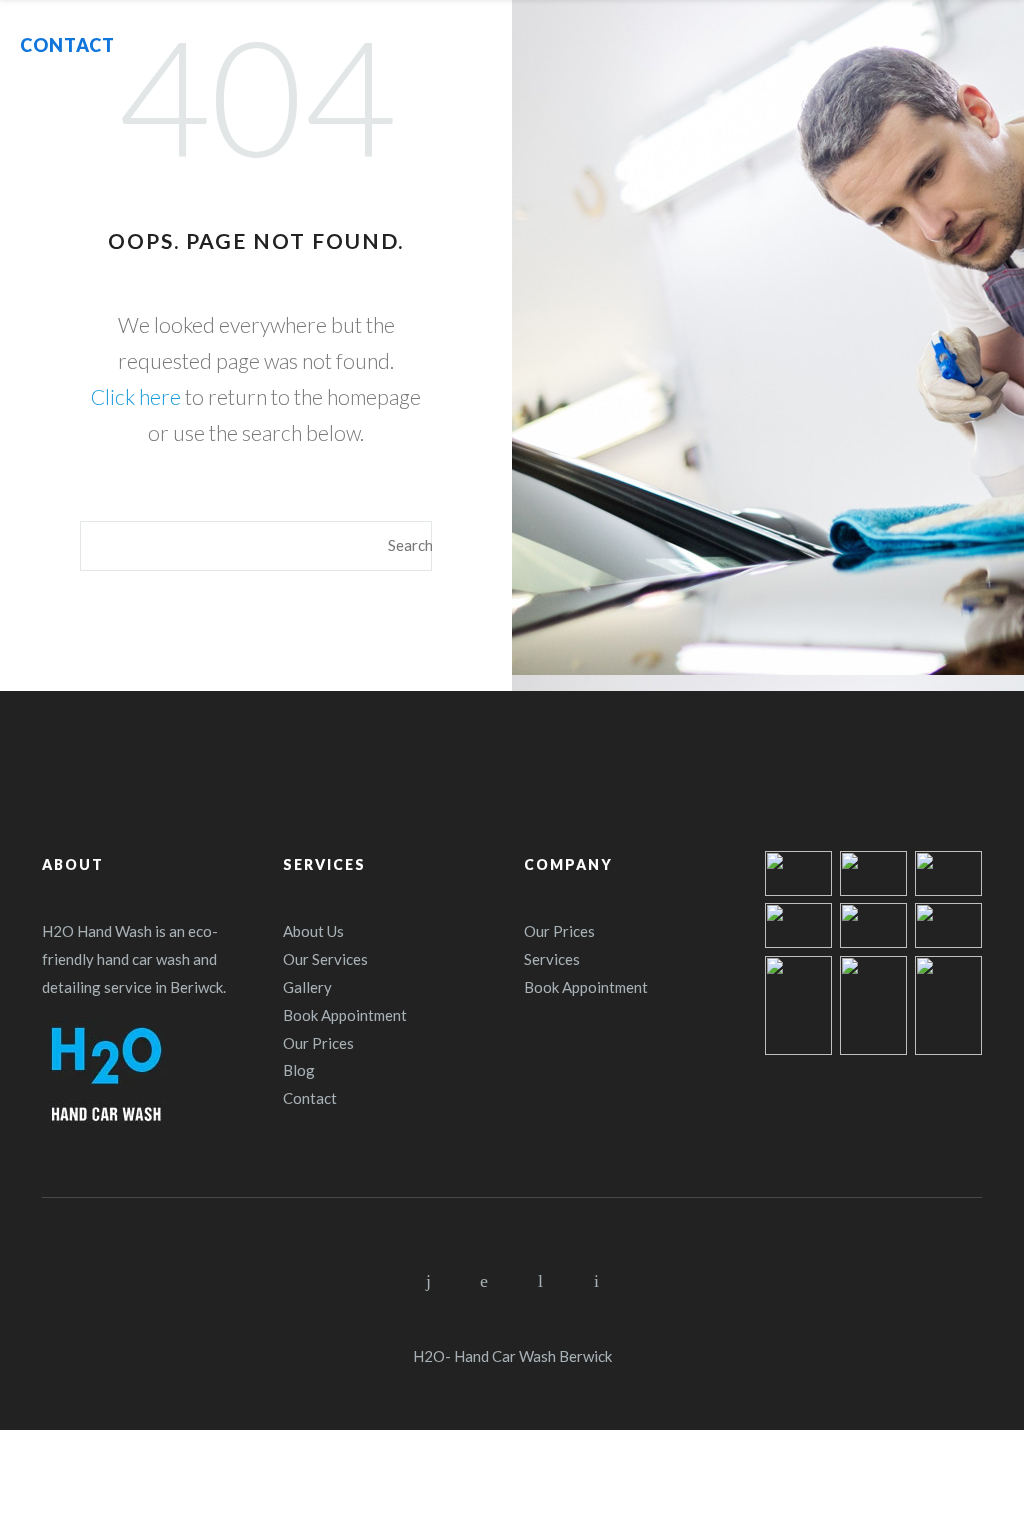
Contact (310, 1098)
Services (552, 959)
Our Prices (318, 1043)
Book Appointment (345, 1015)
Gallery (307, 987)
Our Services (325, 959)
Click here (136, 396)
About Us (313, 931)
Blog (299, 1070)
